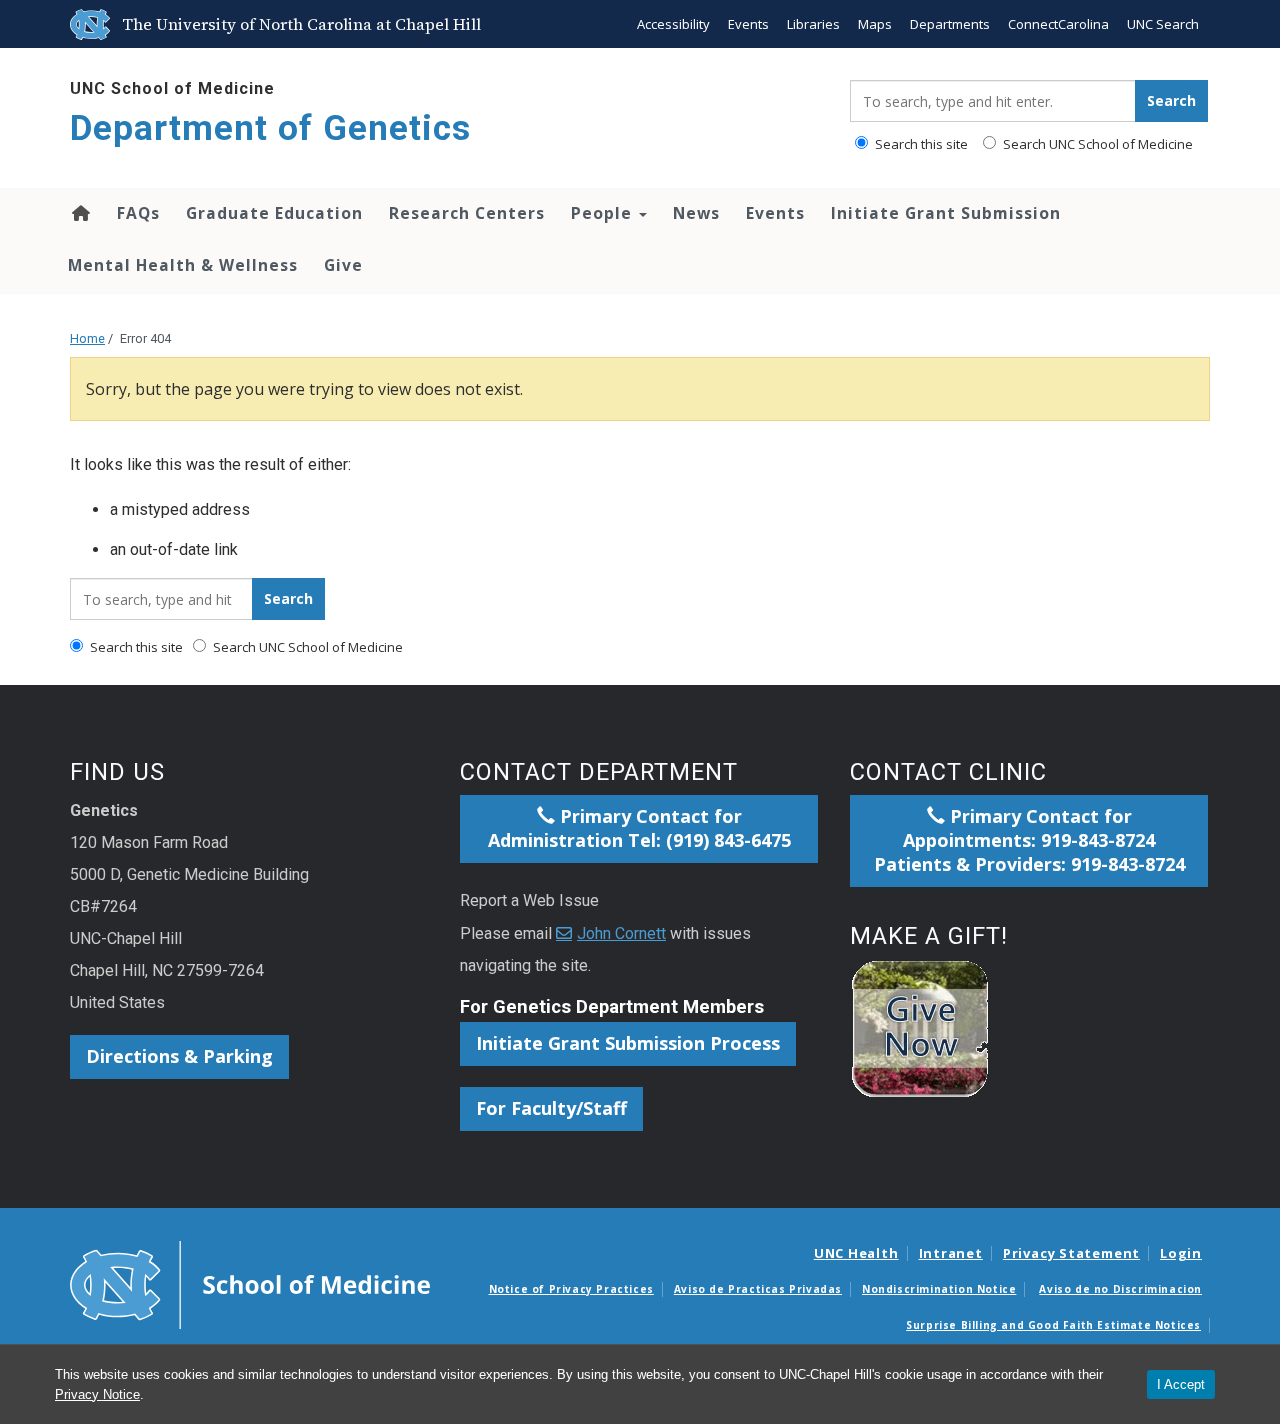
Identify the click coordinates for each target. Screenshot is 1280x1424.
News (696, 213)
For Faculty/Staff (551, 1108)
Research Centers (467, 213)
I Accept (1181, 1384)
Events (748, 24)
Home (79, 213)
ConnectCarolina (1058, 24)
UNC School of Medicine (172, 88)
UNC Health (856, 1253)
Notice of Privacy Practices (571, 1289)
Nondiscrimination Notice (939, 1289)
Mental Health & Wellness (183, 265)
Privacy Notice (97, 1394)
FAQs (138, 213)
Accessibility (673, 24)
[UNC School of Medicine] (250, 1283)
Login (1181, 1253)
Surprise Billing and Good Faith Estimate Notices (1053, 1325)
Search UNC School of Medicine (1096, 144)
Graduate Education (274, 213)
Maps (875, 24)
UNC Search (1163, 24)
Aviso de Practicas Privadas (758, 1289)
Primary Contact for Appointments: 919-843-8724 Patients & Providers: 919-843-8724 (1029, 840)
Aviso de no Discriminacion (1120, 1289)
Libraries (813, 24)
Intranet (951, 1253)
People (604, 213)
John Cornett (621, 933)
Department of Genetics (270, 128)
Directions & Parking (179, 1056)
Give (343, 265)
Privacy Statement (1071, 1253)
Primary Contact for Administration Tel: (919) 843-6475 (639, 828)
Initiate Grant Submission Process (628, 1043)
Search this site (920, 144)
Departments (950, 24)
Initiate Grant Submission (946, 213)
